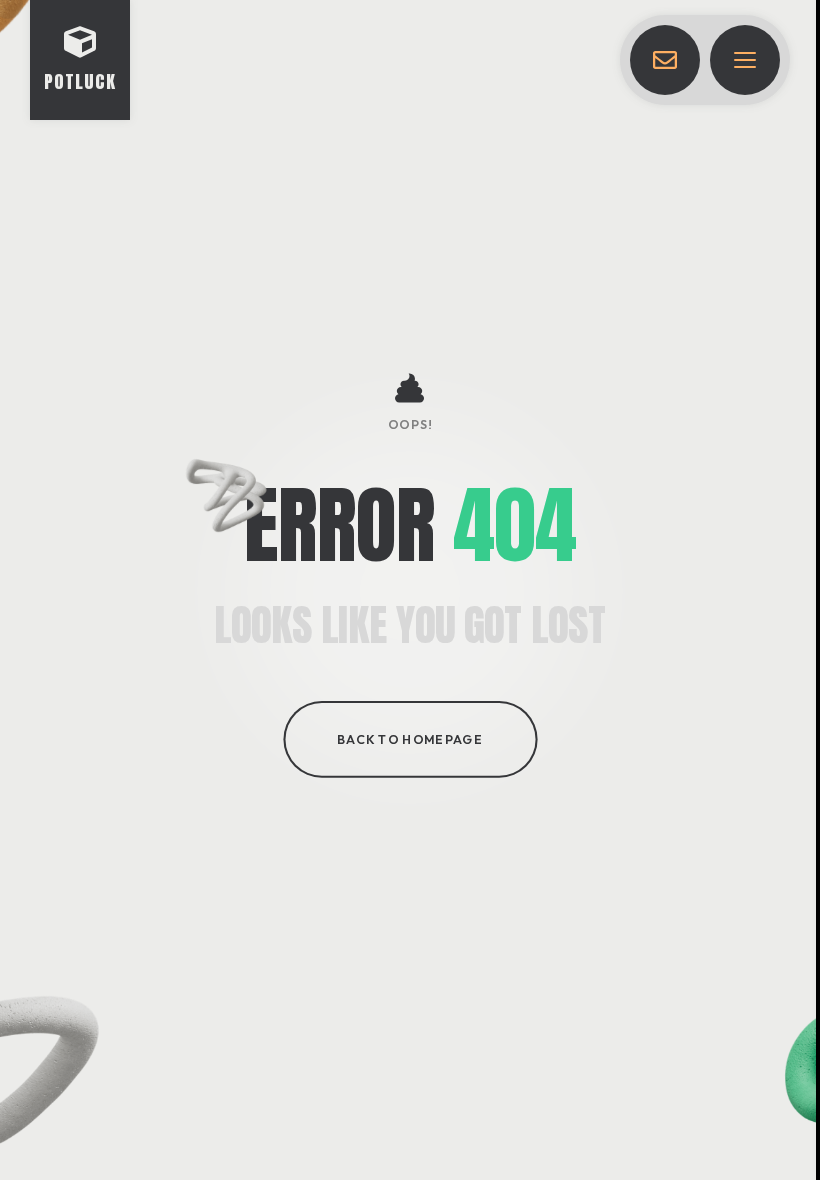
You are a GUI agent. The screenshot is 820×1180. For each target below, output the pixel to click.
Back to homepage (410, 739)
